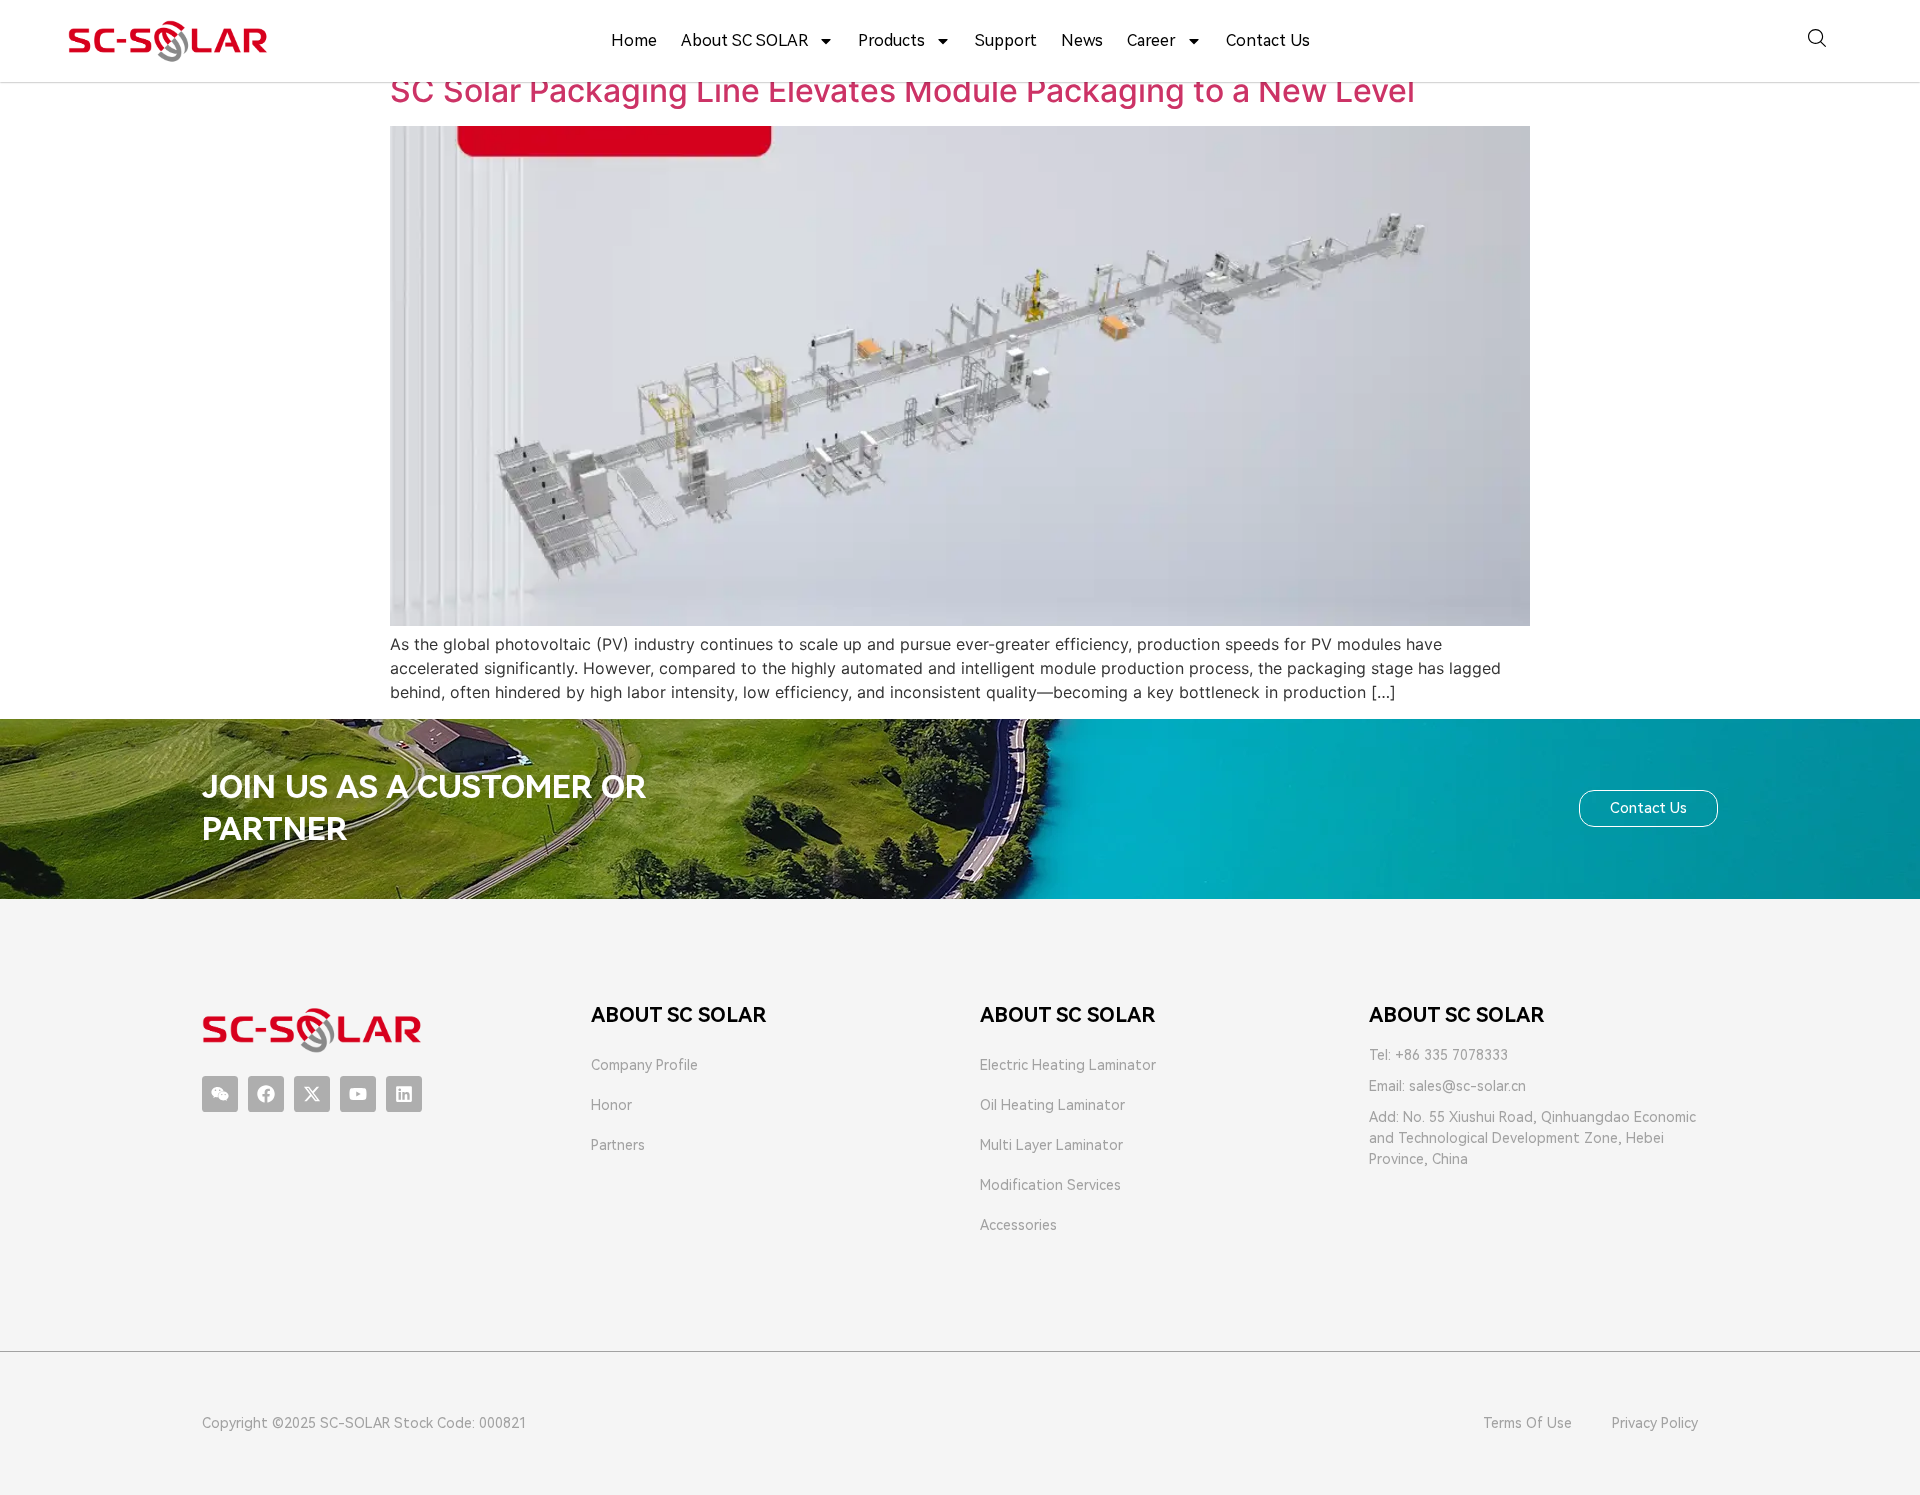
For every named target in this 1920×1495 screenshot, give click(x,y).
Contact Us (1268, 40)
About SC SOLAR (744, 40)
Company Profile (644, 1065)
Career (1151, 40)
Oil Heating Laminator (1052, 1105)
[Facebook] (266, 1094)
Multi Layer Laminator (1051, 1145)
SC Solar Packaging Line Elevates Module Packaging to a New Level (902, 90)
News (1082, 40)
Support (1006, 40)
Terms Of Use (1527, 1423)
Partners (618, 1145)
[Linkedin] (404, 1094)
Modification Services (1050, 1185)
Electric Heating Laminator (1068, 1065)
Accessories (1018, 1225)
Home (634, 40)
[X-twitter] (312, 1094)
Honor (611, 1105)
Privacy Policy (1655, 1423)
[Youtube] (358, 1094)
